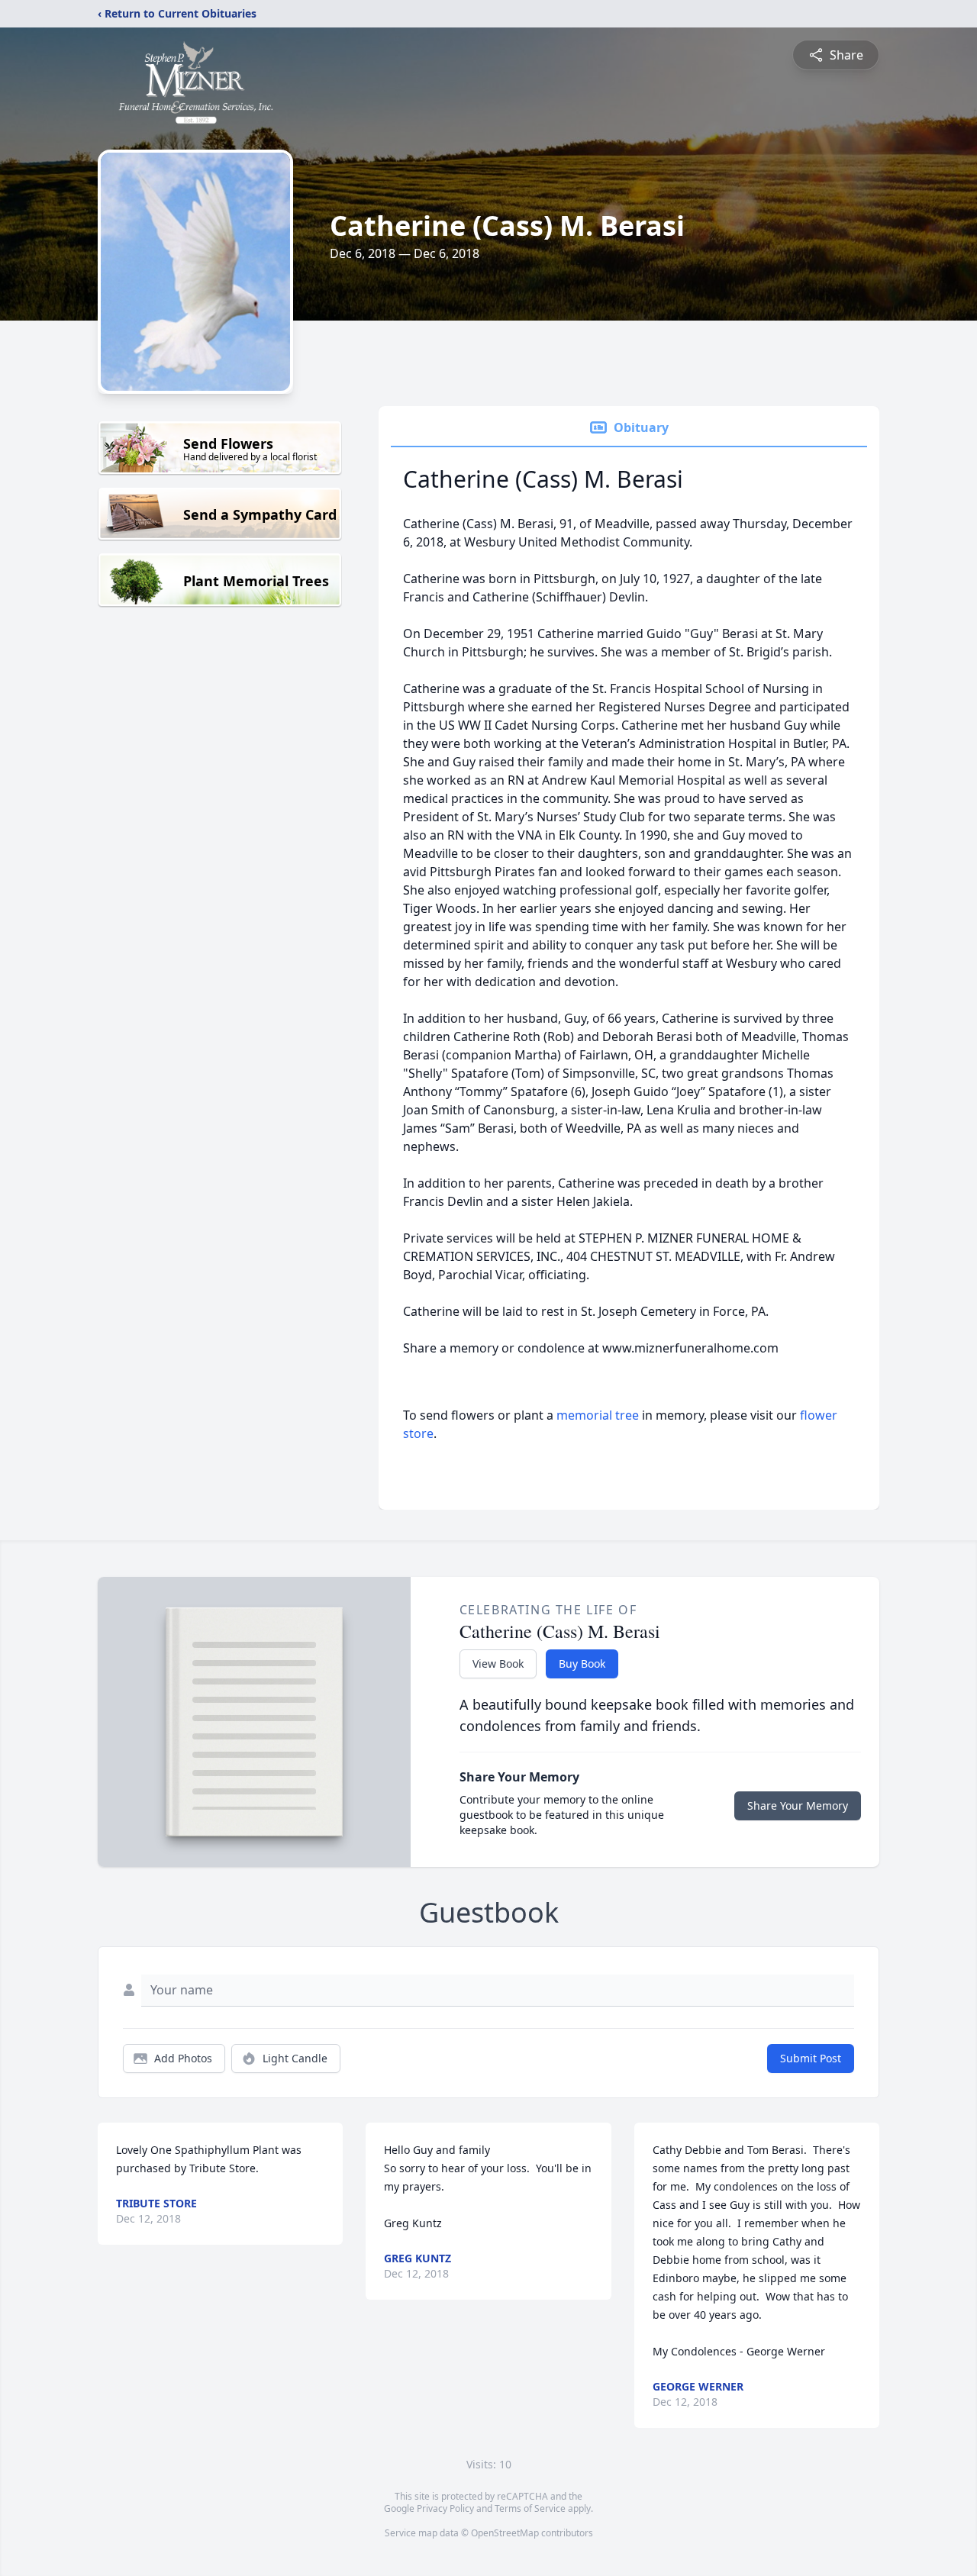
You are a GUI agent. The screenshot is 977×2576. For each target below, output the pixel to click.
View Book (498, 1664)
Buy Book (582, 1664)
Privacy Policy (445, 2508)
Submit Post (811, 2058)
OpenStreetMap (505, 2533)
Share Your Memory (798, 1805)
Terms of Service (530, 2508)
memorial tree (598, 1415)
